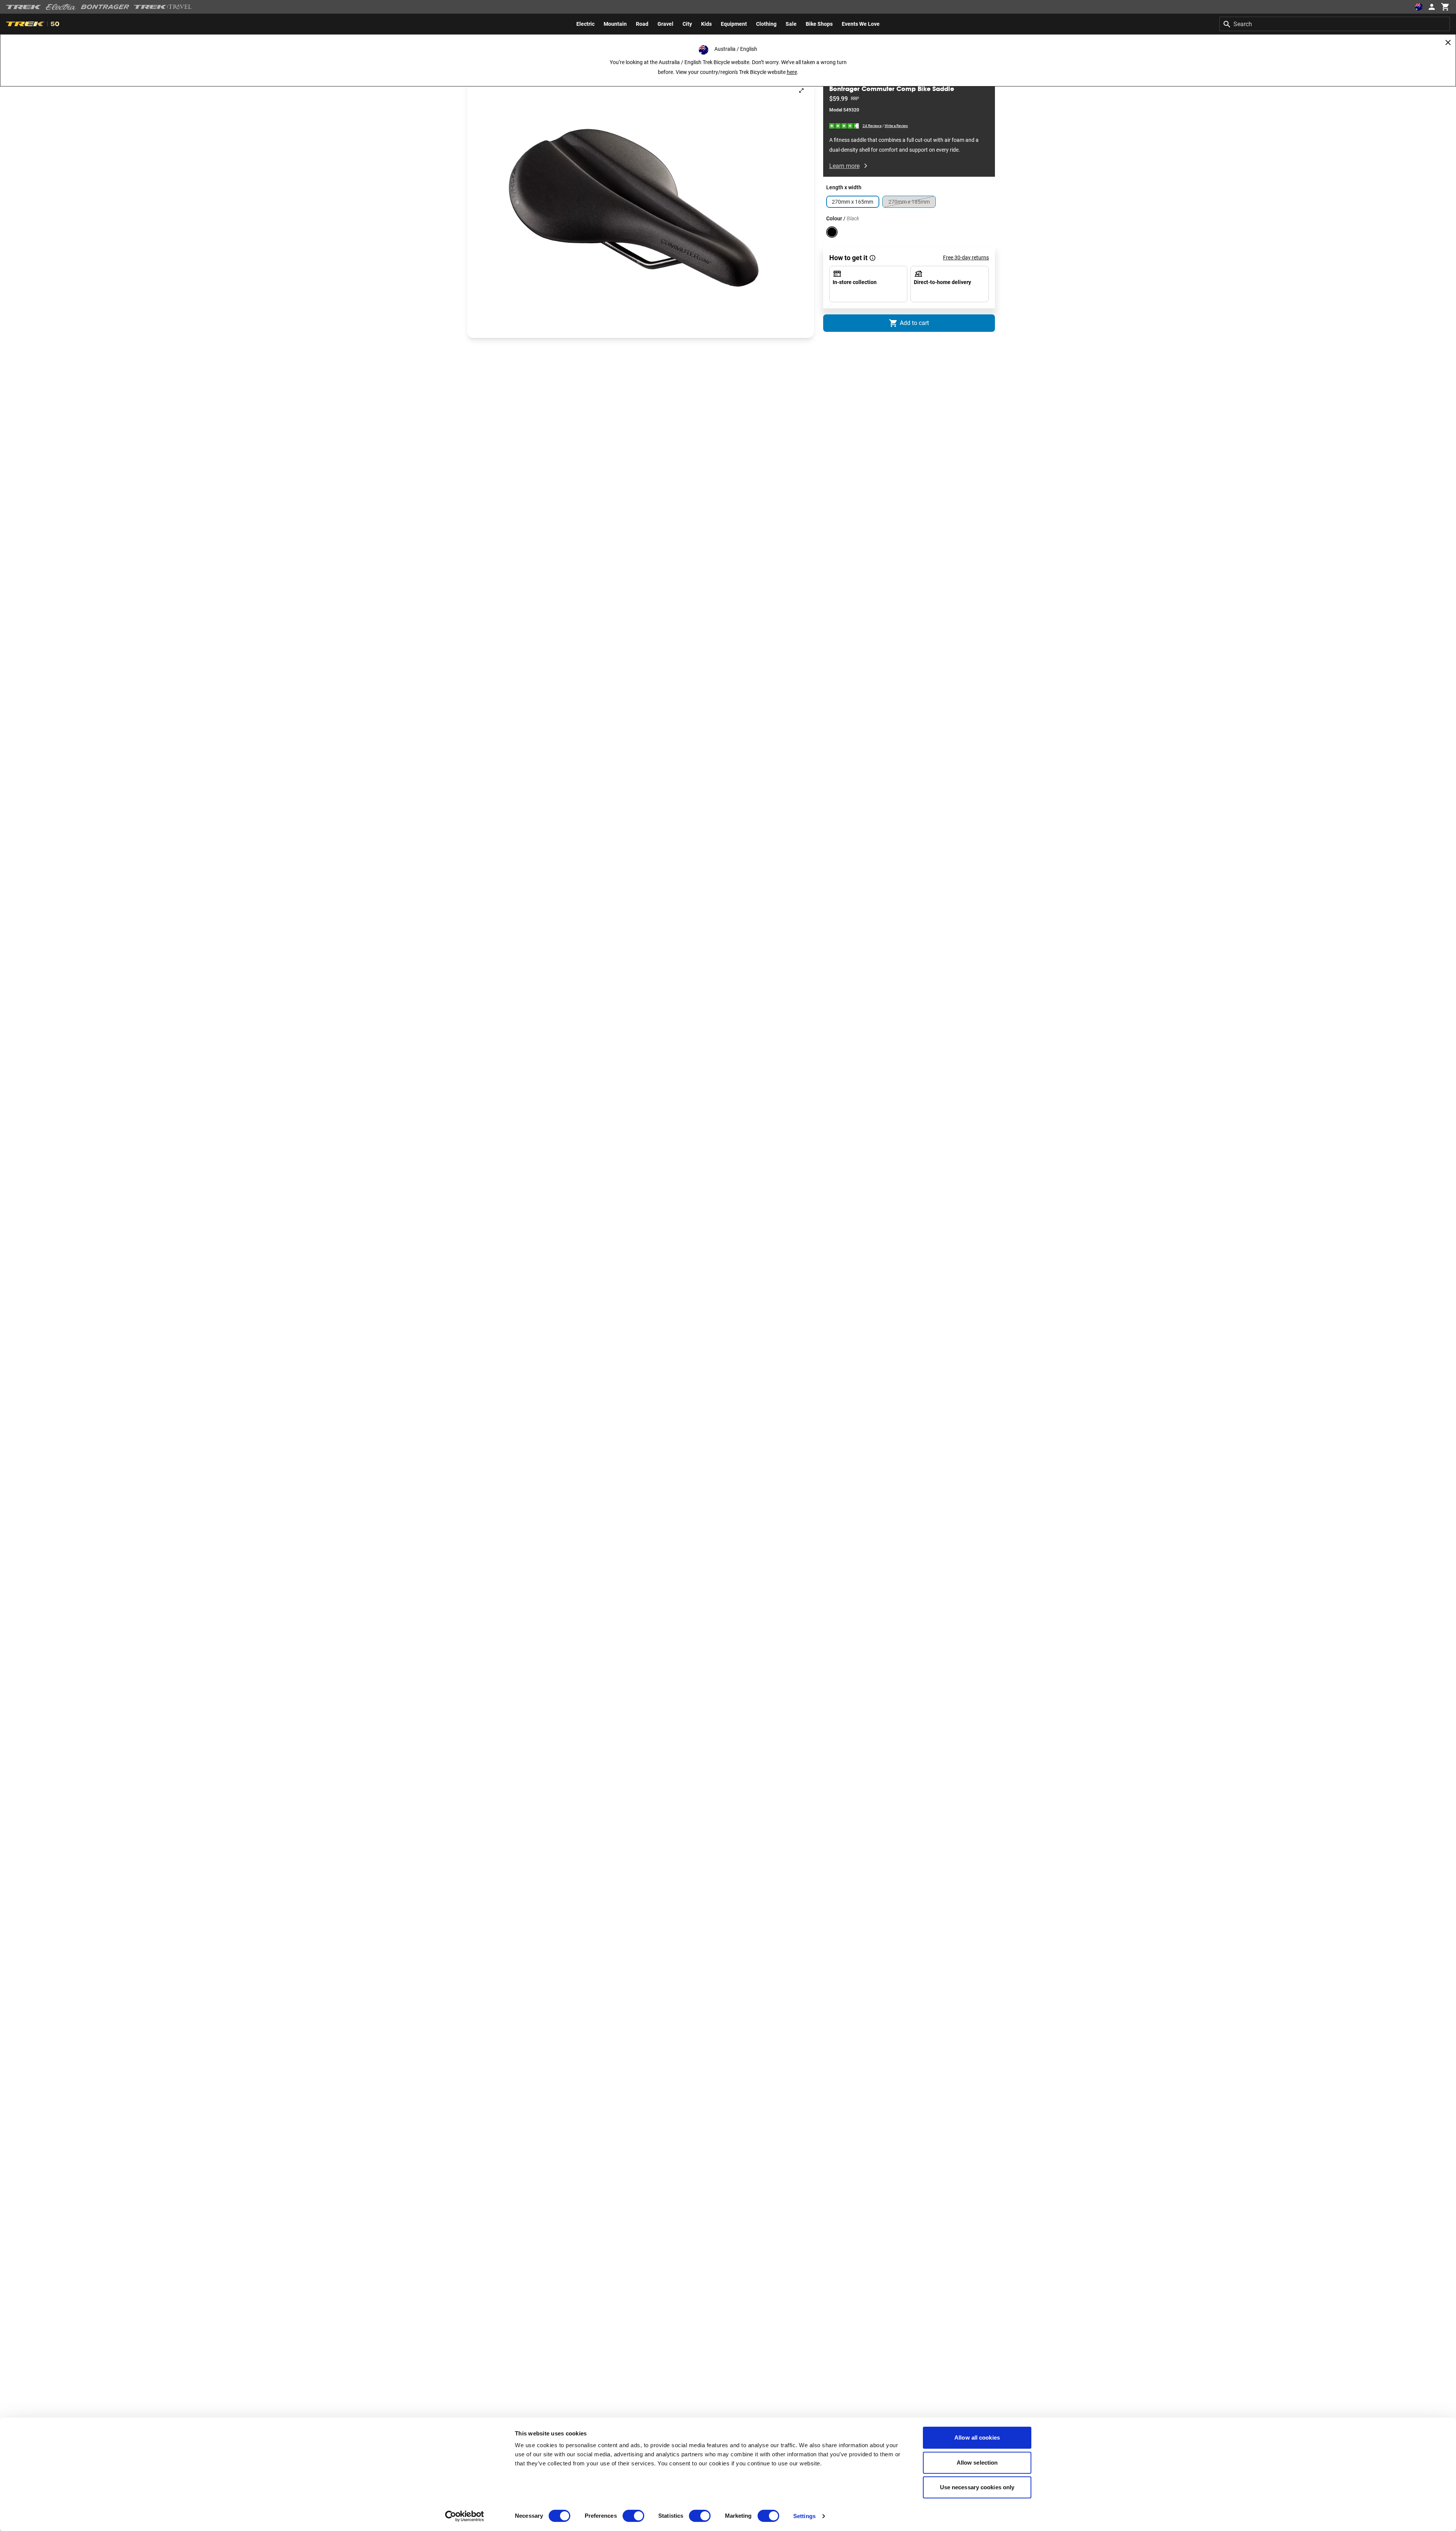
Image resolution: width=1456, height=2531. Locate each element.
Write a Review (896, 126)
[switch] (633, 2516)
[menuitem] (585, 24)
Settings (804, 2516)
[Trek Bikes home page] (24, 7)
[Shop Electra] (61, 7)
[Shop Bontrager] (105, 7)
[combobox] (1335, 24)
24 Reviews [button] (872, 125)
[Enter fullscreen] (801, 90)
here (792, 72)
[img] (844, 125)
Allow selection (977, 2463)
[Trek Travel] (163, 7)
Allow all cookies (977, 2438)
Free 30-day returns (966, 257)
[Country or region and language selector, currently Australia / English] (1419, 7)
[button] (641, 208)
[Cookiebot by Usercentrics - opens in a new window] (465, 2516)
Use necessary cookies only (977, 2487)
